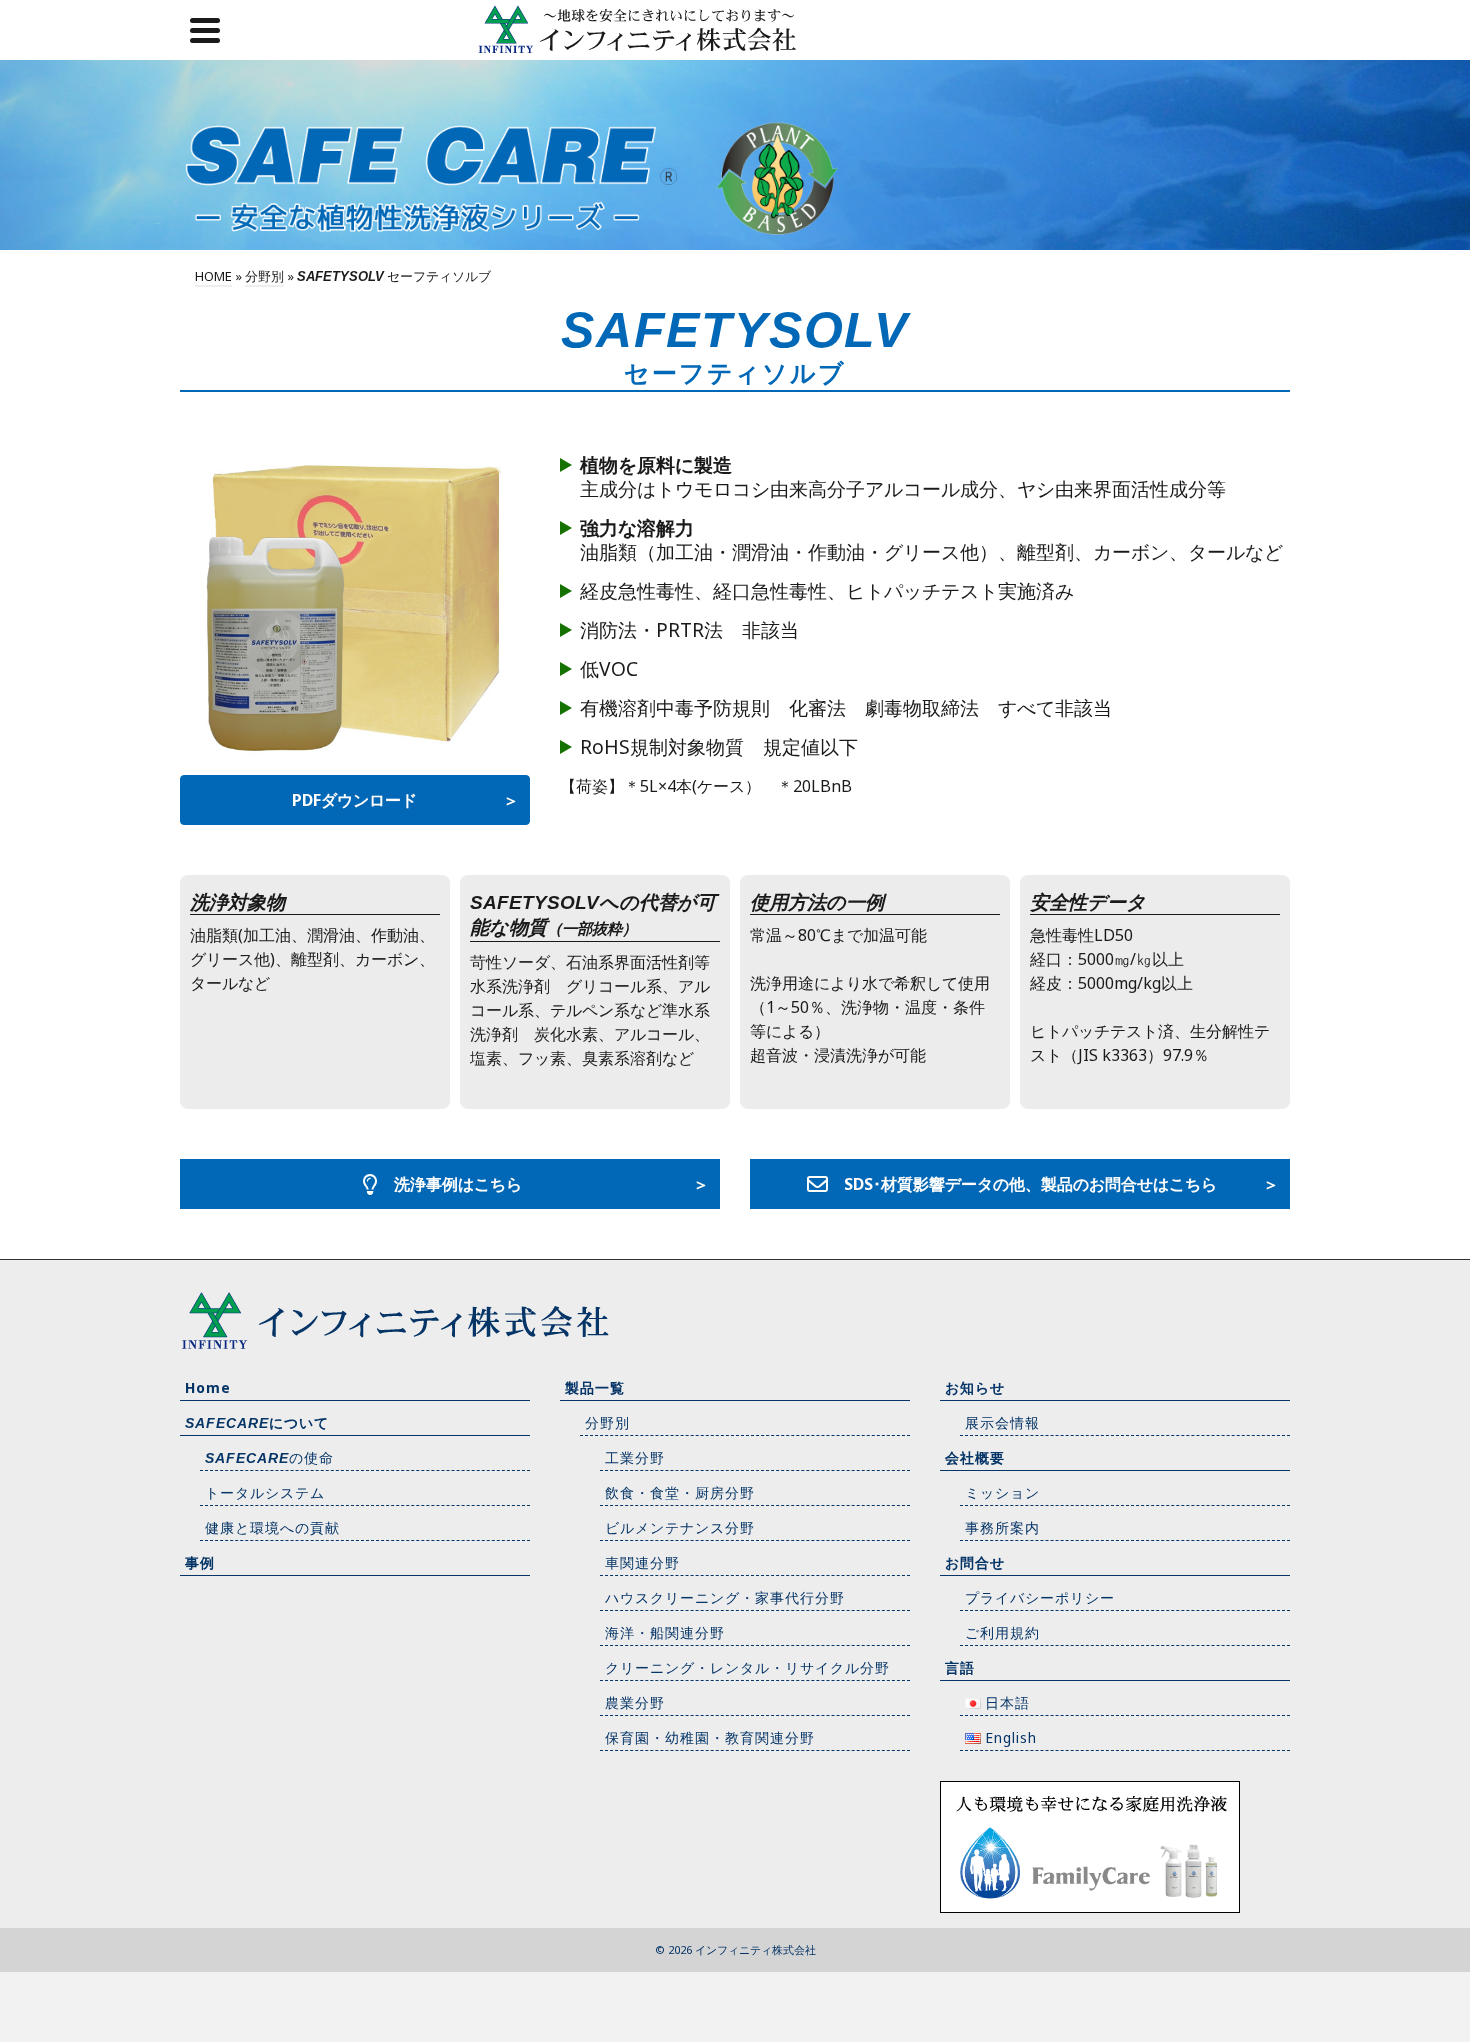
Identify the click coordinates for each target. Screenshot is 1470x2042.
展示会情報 (1002, 1422)
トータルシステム (265, 1492)
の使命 (269, 1457)
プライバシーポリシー (1040, 1597)
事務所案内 (1002, 1527)
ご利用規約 (1002, 1632)
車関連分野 (642, 1562)
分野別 (607, 1422)
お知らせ (975, 1387)
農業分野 (635, 1702)
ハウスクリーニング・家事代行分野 (725, 1597)
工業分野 (635, 1457)
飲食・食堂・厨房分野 (680, 1492)
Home (208, 1387)
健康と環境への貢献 (272, 1527)
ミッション (1002, 1492)
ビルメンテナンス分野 (680, 1527)
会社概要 (975, 1457)
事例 (200, 1562)
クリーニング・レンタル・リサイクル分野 (747, 1667)
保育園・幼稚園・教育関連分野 (710, 1737)
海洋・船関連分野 (665, 1632)
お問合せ (975, 1562)
